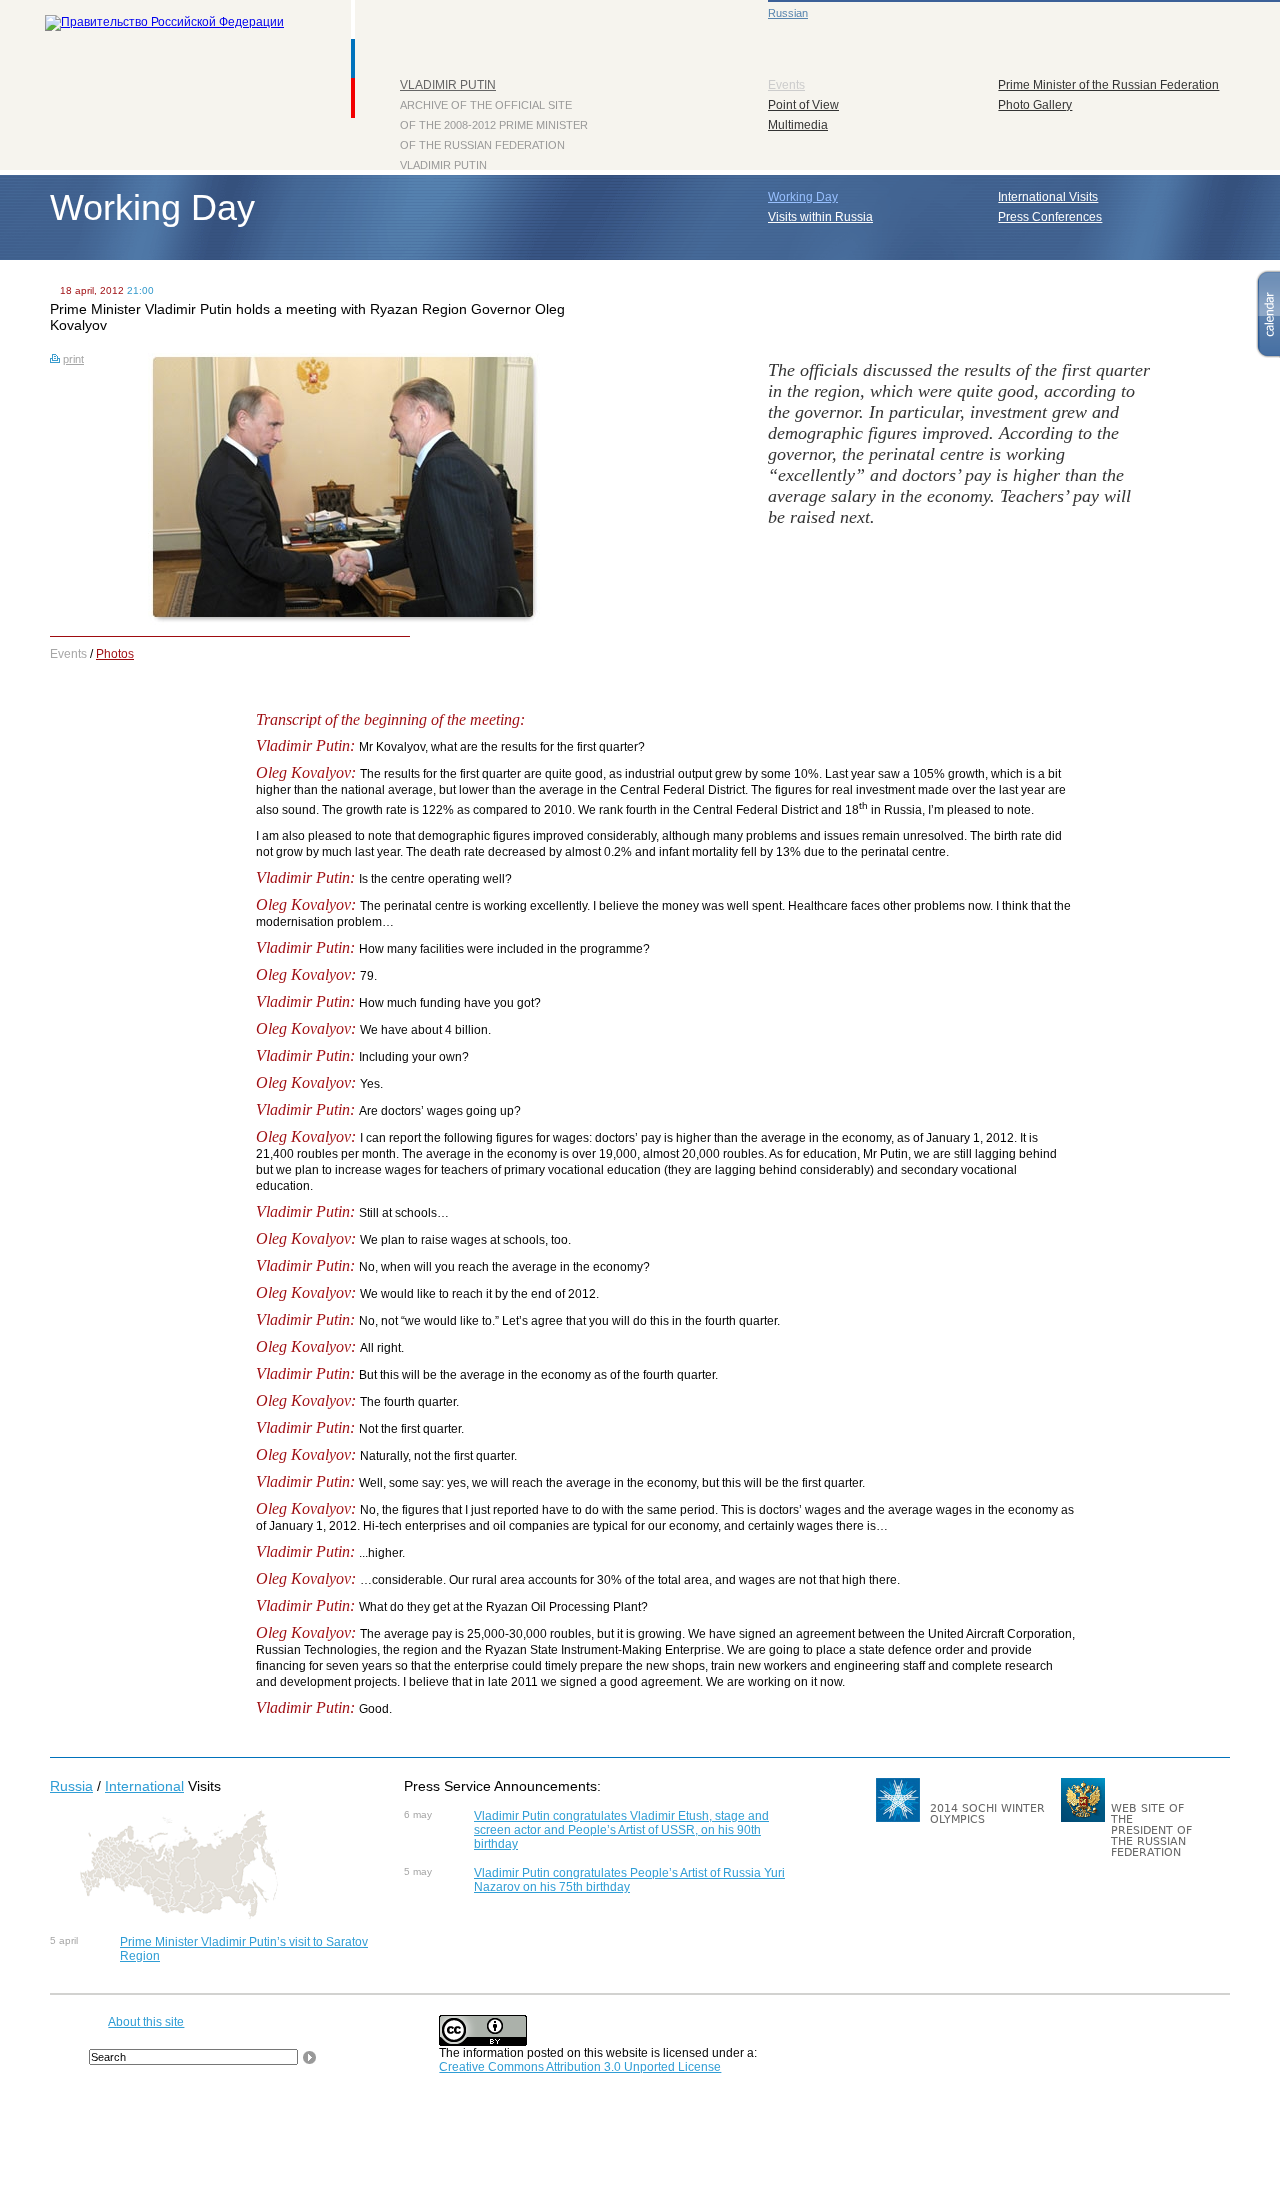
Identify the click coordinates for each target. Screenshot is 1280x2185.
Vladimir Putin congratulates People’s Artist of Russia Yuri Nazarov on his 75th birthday (629, 1880)
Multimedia (798, 125)
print (73, 359)
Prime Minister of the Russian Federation (1108, 85)
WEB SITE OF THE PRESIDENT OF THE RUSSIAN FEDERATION (1151, 1830)
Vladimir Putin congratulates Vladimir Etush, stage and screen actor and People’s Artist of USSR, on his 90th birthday (621, 1830)
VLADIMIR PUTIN (448, 85)
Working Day (803, 197)
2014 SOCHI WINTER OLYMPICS (987, 1814)
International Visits (1048, 197)
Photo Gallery (1035, 105)
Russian (788, 13)
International (144, 1786)
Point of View (803, 105)
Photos (115, 654)
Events (786, 85)
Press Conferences (1050, 217)
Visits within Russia (820, 217)
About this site (146, 2022)
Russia (71, 1786)
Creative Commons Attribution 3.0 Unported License (580, 2067)
